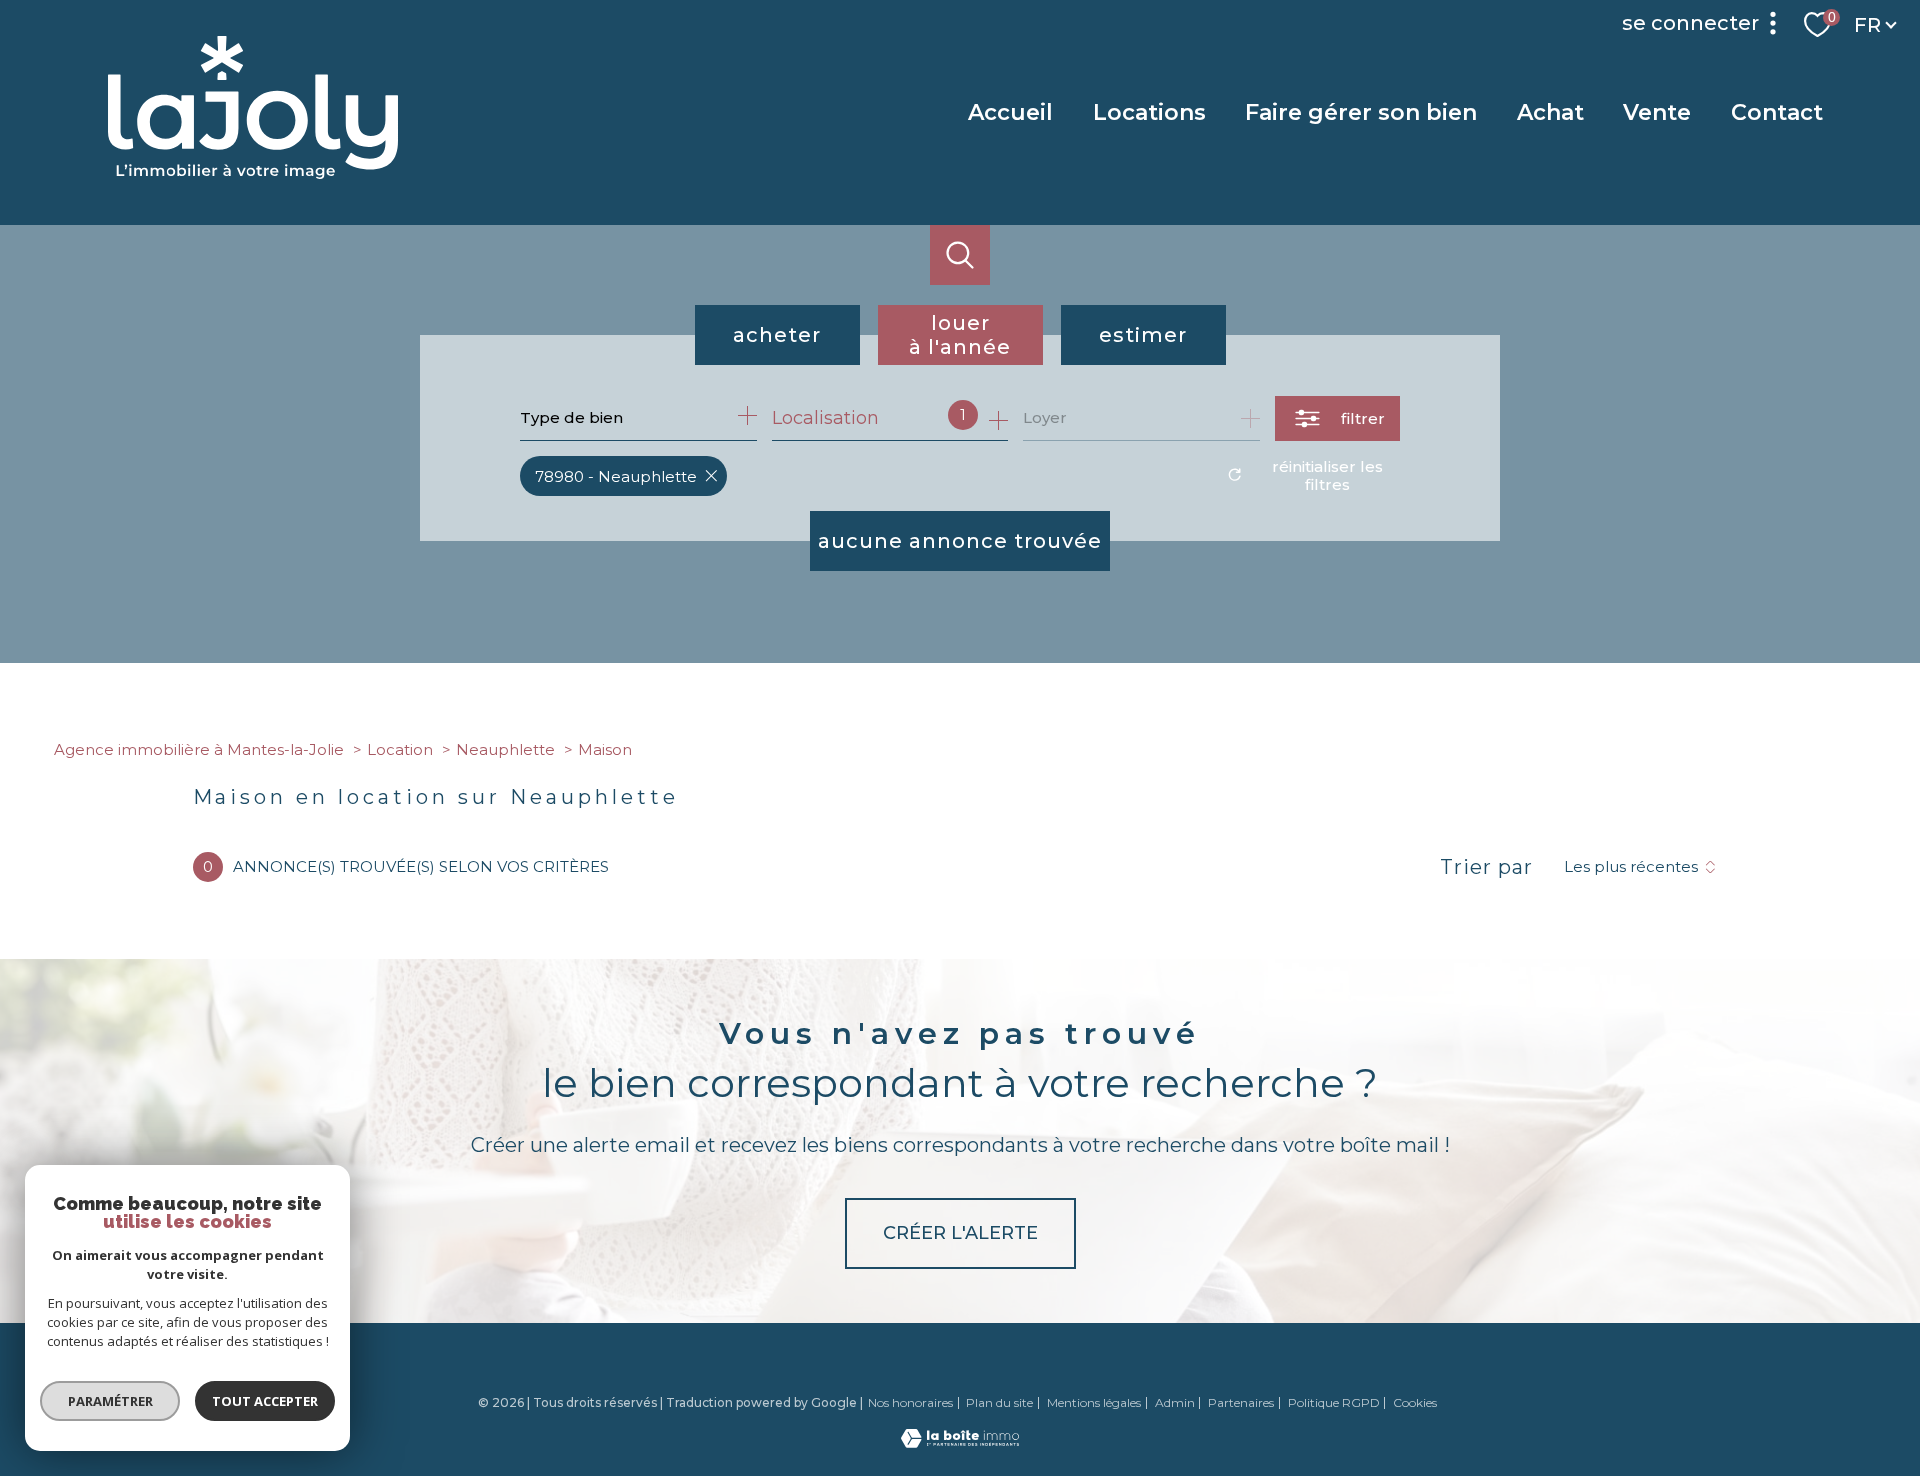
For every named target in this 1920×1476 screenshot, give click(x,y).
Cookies (1415, 1403)
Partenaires (1241, 1402)
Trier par (1486, 867)
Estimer (1143, 335)
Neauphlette (505, 749)
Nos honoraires (910, 1402)
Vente (1658, 112)
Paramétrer (110, 1401)
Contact (1777, 112)
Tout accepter (265, 1401)
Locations (1149, 112)
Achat (1550, 112)
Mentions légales (1094, 1402)
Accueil (1010, 112)
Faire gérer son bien (1361, 112)
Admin (1175, 1402)
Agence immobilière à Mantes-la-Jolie (199, 749)
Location (400, 749)
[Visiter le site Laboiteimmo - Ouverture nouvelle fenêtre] (960, 1442)
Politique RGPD (1334, 1402)
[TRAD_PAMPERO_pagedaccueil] (253, 173)
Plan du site (999, 1402)
